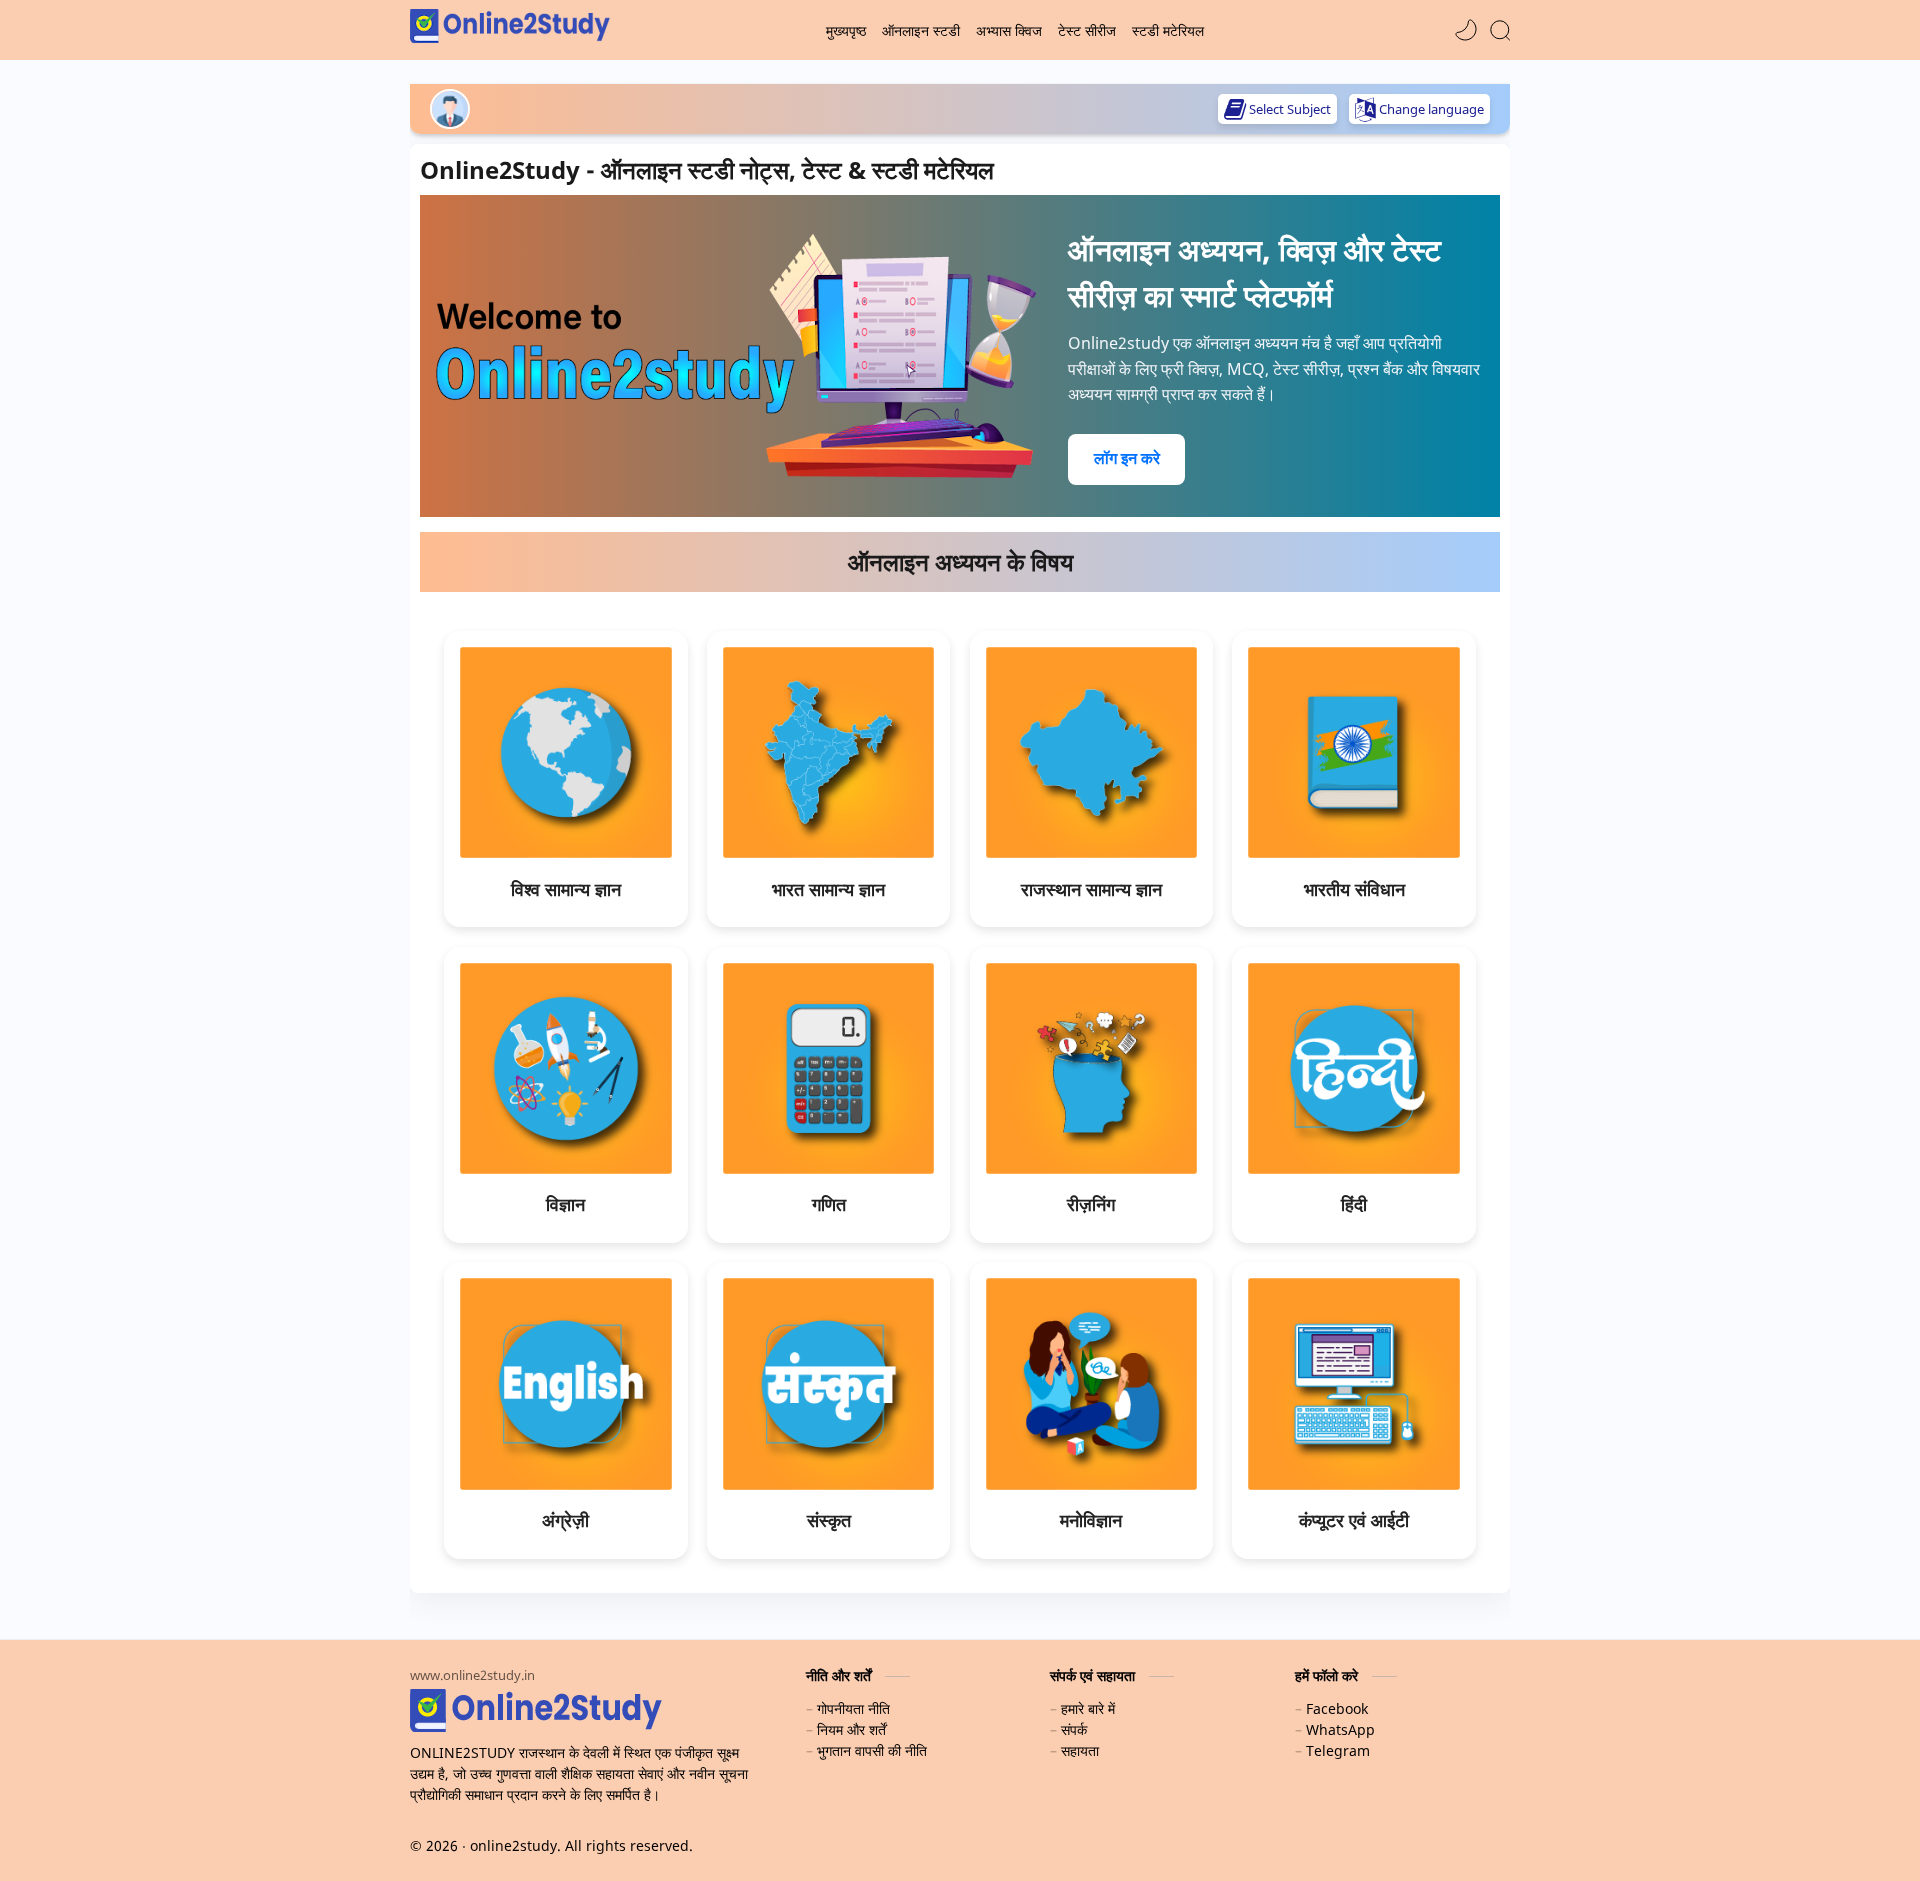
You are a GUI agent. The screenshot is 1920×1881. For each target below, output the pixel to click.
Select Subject (1290, 109)
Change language (1431, 109)
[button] (1466, 30)
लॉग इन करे (1127, 458)
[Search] (1500, 30)
